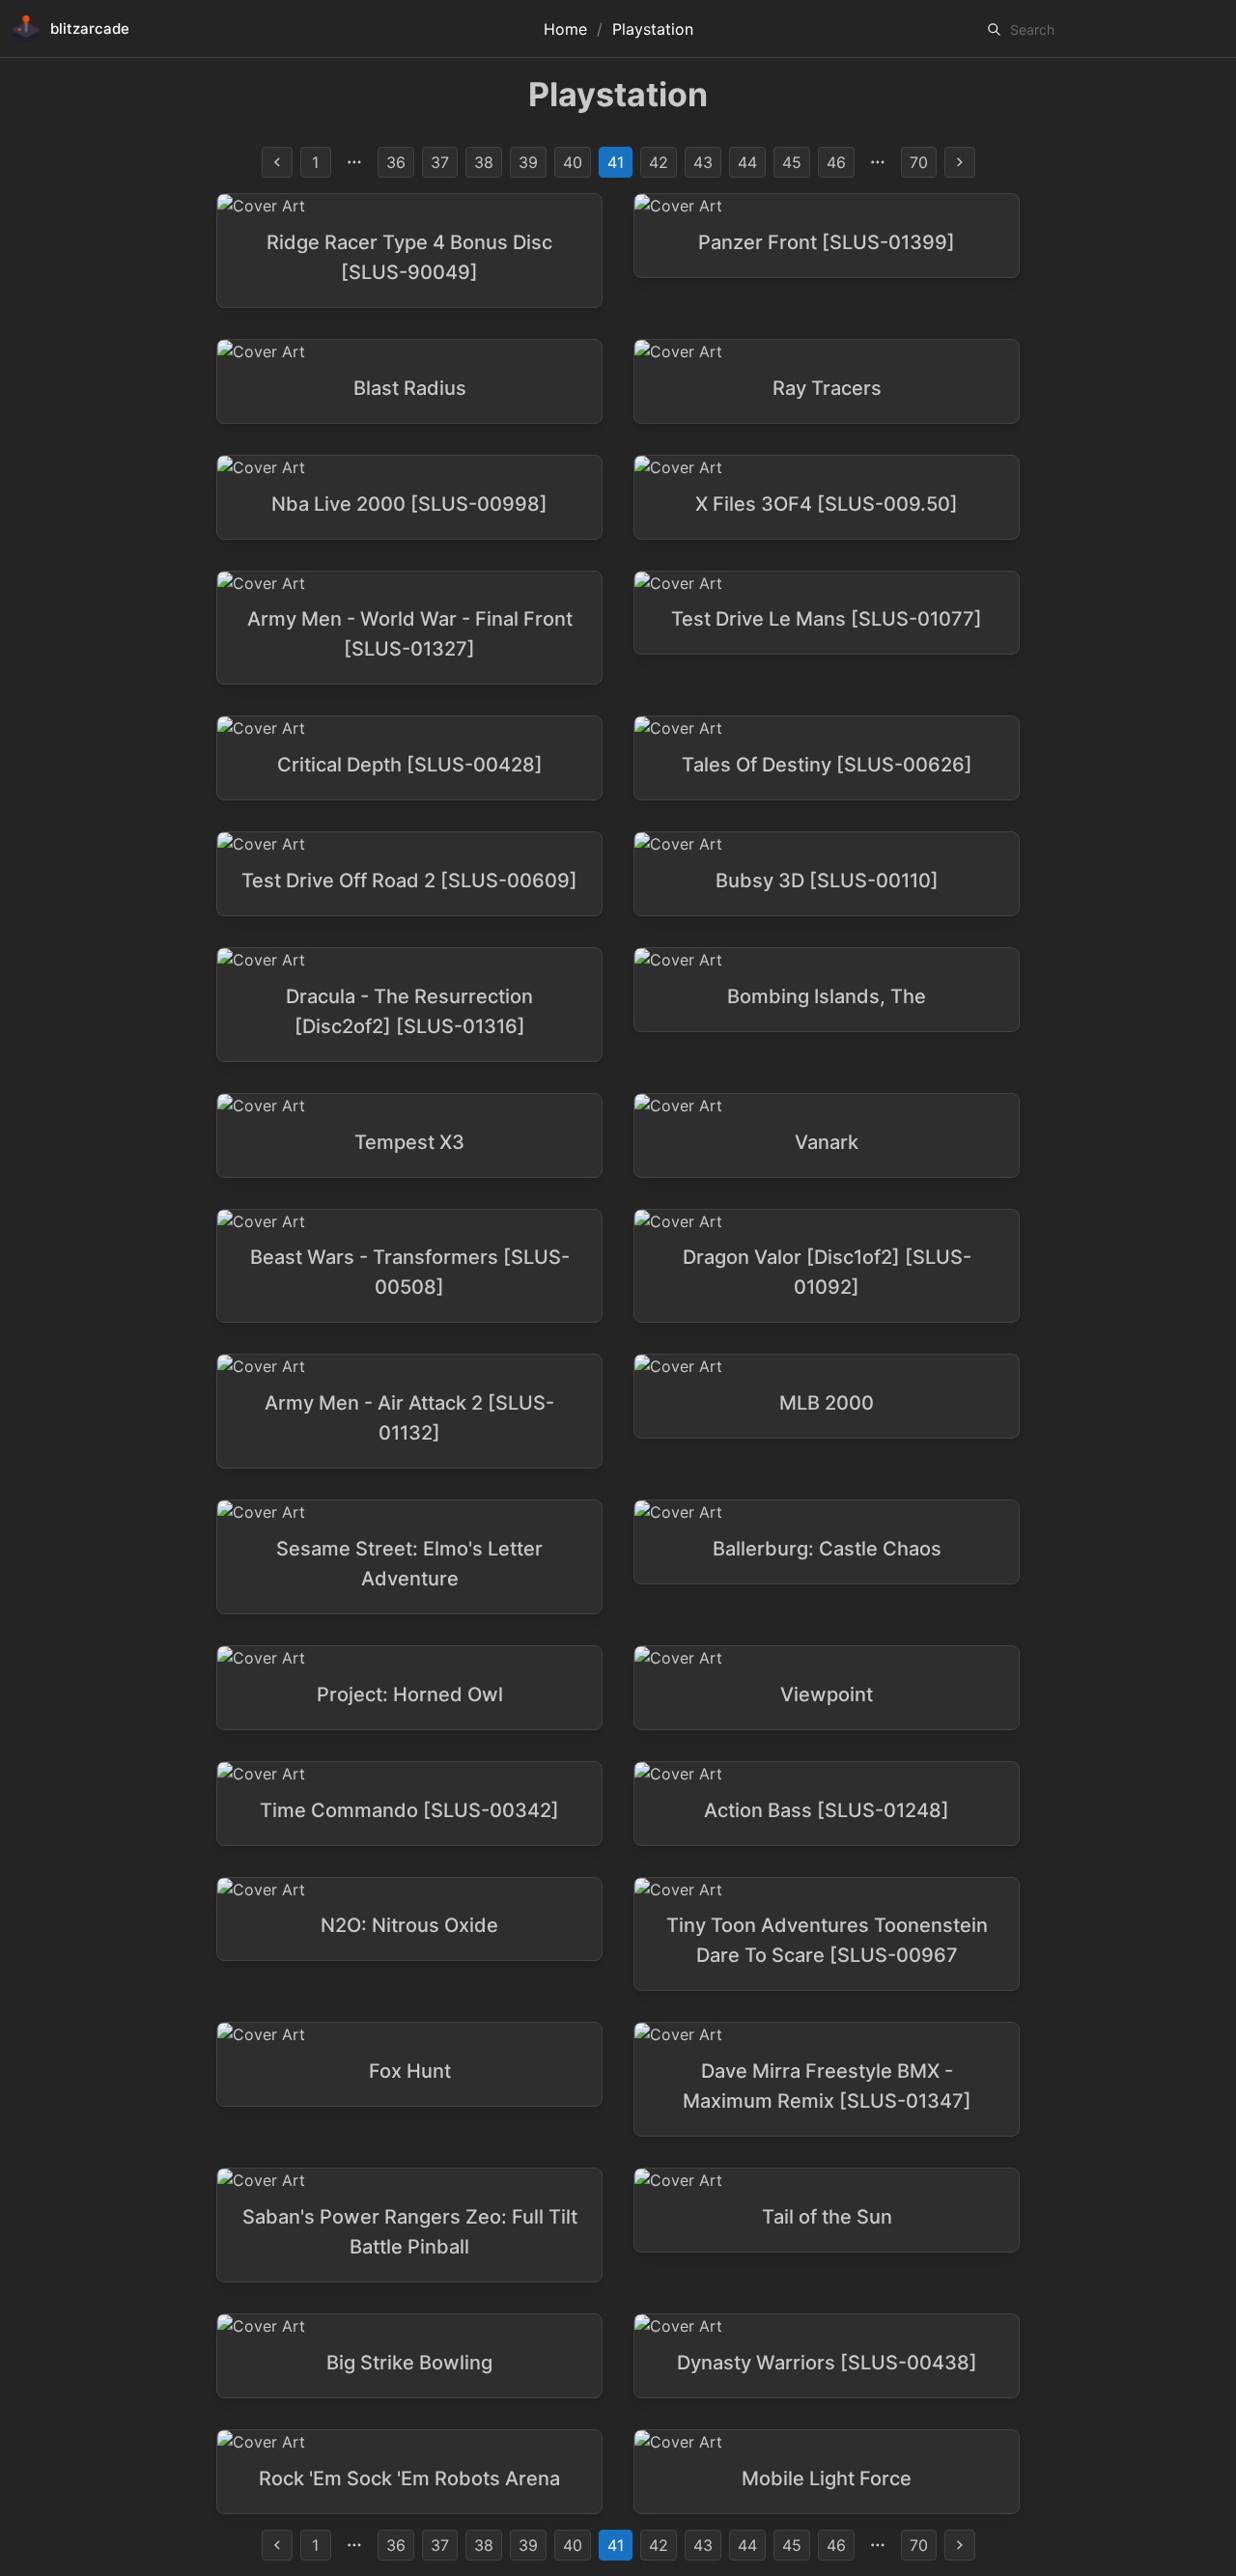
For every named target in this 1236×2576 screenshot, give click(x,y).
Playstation (653, 29)
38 (484, 162)
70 (919, 162)
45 (792, 162)
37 (440, 162)
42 (659, 162)
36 (396, 162)
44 (747, 162)
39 (528, 162)
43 (703, 162)
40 (573, 162)
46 (836, 162)
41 (616, 162)
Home (565, 29)
